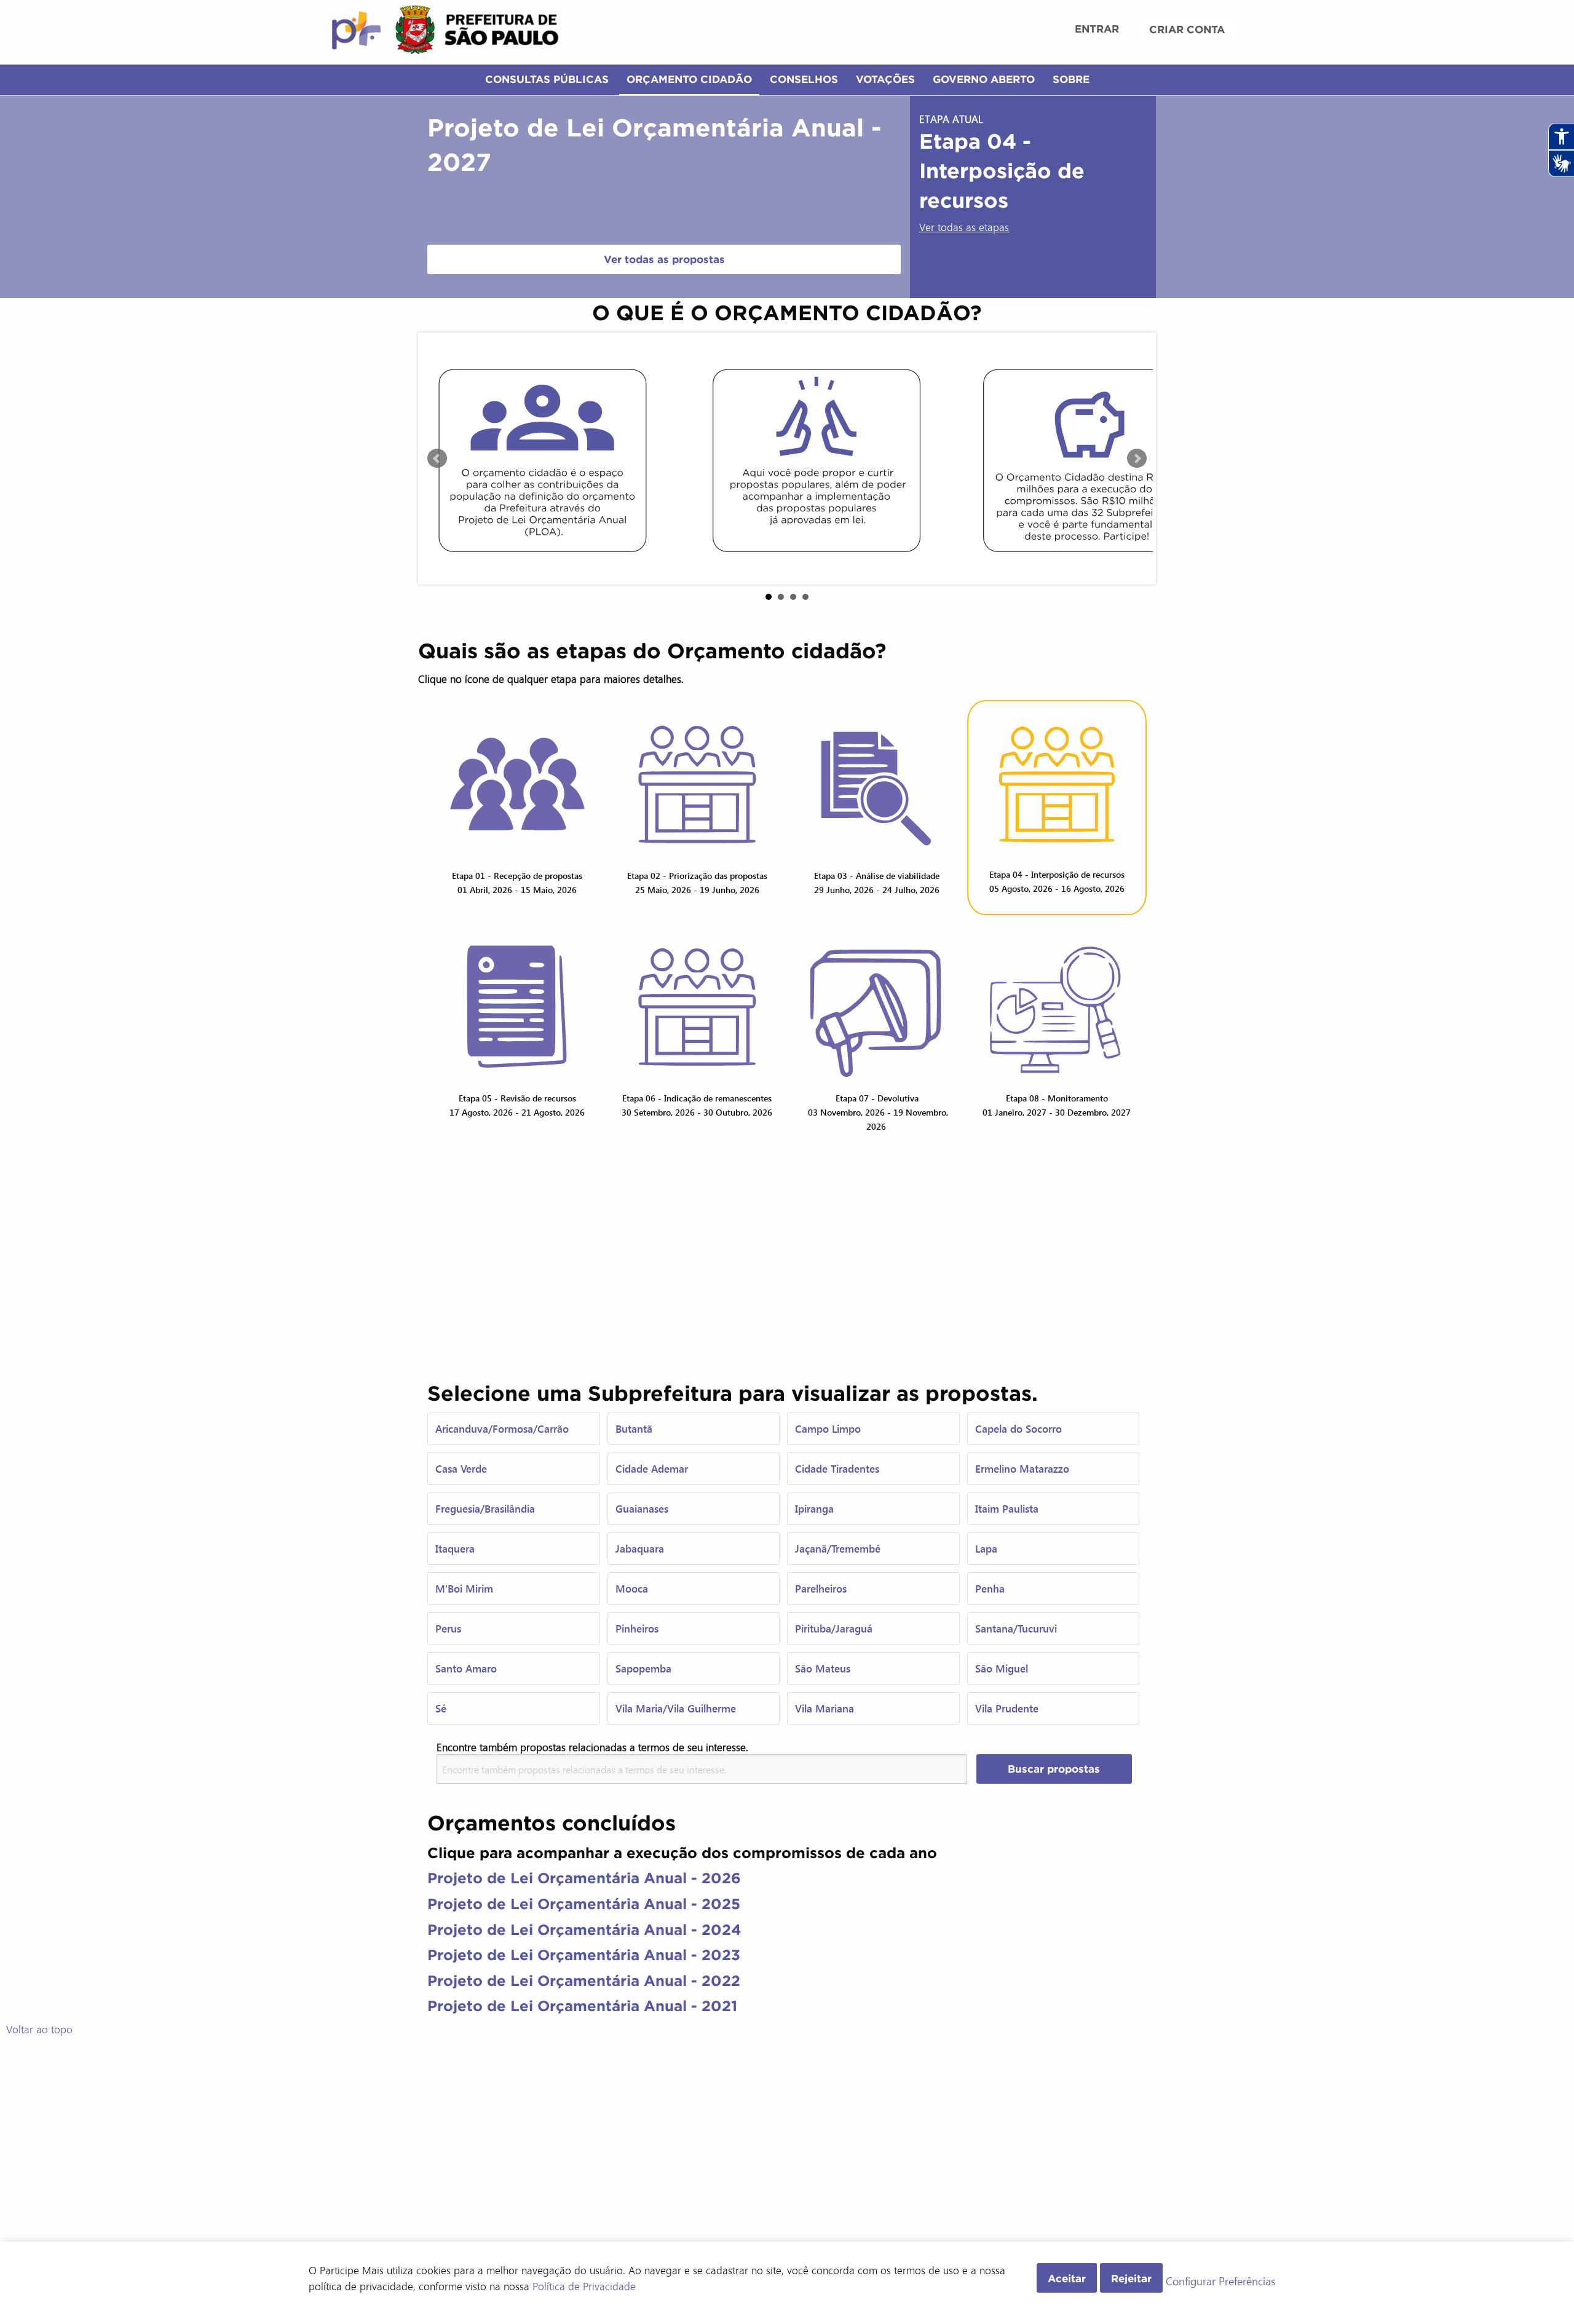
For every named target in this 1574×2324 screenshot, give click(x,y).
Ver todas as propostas (664, 259)
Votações (885, 79)
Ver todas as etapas (964, 227)
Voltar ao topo (39, 2029)
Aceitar (1067, 2278)
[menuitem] (1097, 30)
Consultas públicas (547, 79)
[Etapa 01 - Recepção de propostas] (517, 785)
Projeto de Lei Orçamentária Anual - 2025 (584, 1904)
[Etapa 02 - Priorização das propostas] (698, 785)
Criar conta (1187, 29)
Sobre (1071, 79)
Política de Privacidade (584, 2286)
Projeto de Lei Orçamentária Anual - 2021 (582, 2006)
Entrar (1097, 29)
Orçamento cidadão (689, 79)
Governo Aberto (984, 79)
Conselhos (804, 79)
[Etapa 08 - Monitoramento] (1057, 1007)
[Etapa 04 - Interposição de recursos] (1057, 785)
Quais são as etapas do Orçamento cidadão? (652, 651)
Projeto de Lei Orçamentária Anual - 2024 (584, 1930)
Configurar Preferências (1220, 2282)
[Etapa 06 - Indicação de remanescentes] (698, 1007)
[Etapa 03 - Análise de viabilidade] (877, 785)
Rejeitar (1131, 2278)
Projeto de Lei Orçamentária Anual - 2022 (584, 1981)
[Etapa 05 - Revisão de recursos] (517, 1007)
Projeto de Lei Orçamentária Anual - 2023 (584, 1955)
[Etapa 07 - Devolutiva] (877, 1007)
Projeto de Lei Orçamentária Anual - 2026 (584, 1878)
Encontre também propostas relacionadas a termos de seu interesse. (592, 1747)
